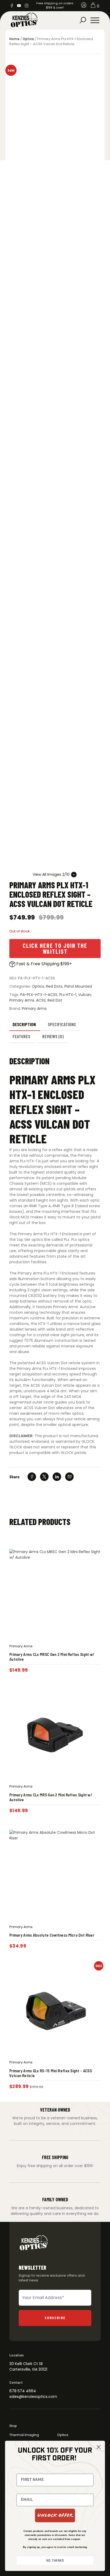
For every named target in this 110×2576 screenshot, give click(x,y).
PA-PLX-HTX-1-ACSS (39, 995)
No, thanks (55, 2560)
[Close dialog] (99, 2447)
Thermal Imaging (24, 2435)
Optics (28, 39)
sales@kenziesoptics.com (33, 2397)
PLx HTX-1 (68, 995)
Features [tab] (21, 1036)
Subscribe (55, 2318)
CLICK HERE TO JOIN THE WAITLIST (55, 948)
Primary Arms (22, 1000)
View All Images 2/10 (51, 874)
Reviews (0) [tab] (53, 1036)
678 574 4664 (23, 2391)
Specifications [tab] (62, 1024)
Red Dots (54, 986)
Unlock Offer (55, 2515)
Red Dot (55, 1000)
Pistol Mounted (78, 986)
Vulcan (85, 995)
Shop (13, 2426)
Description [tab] (24, 1024)
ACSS (41, 1000)
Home (14, 39)
